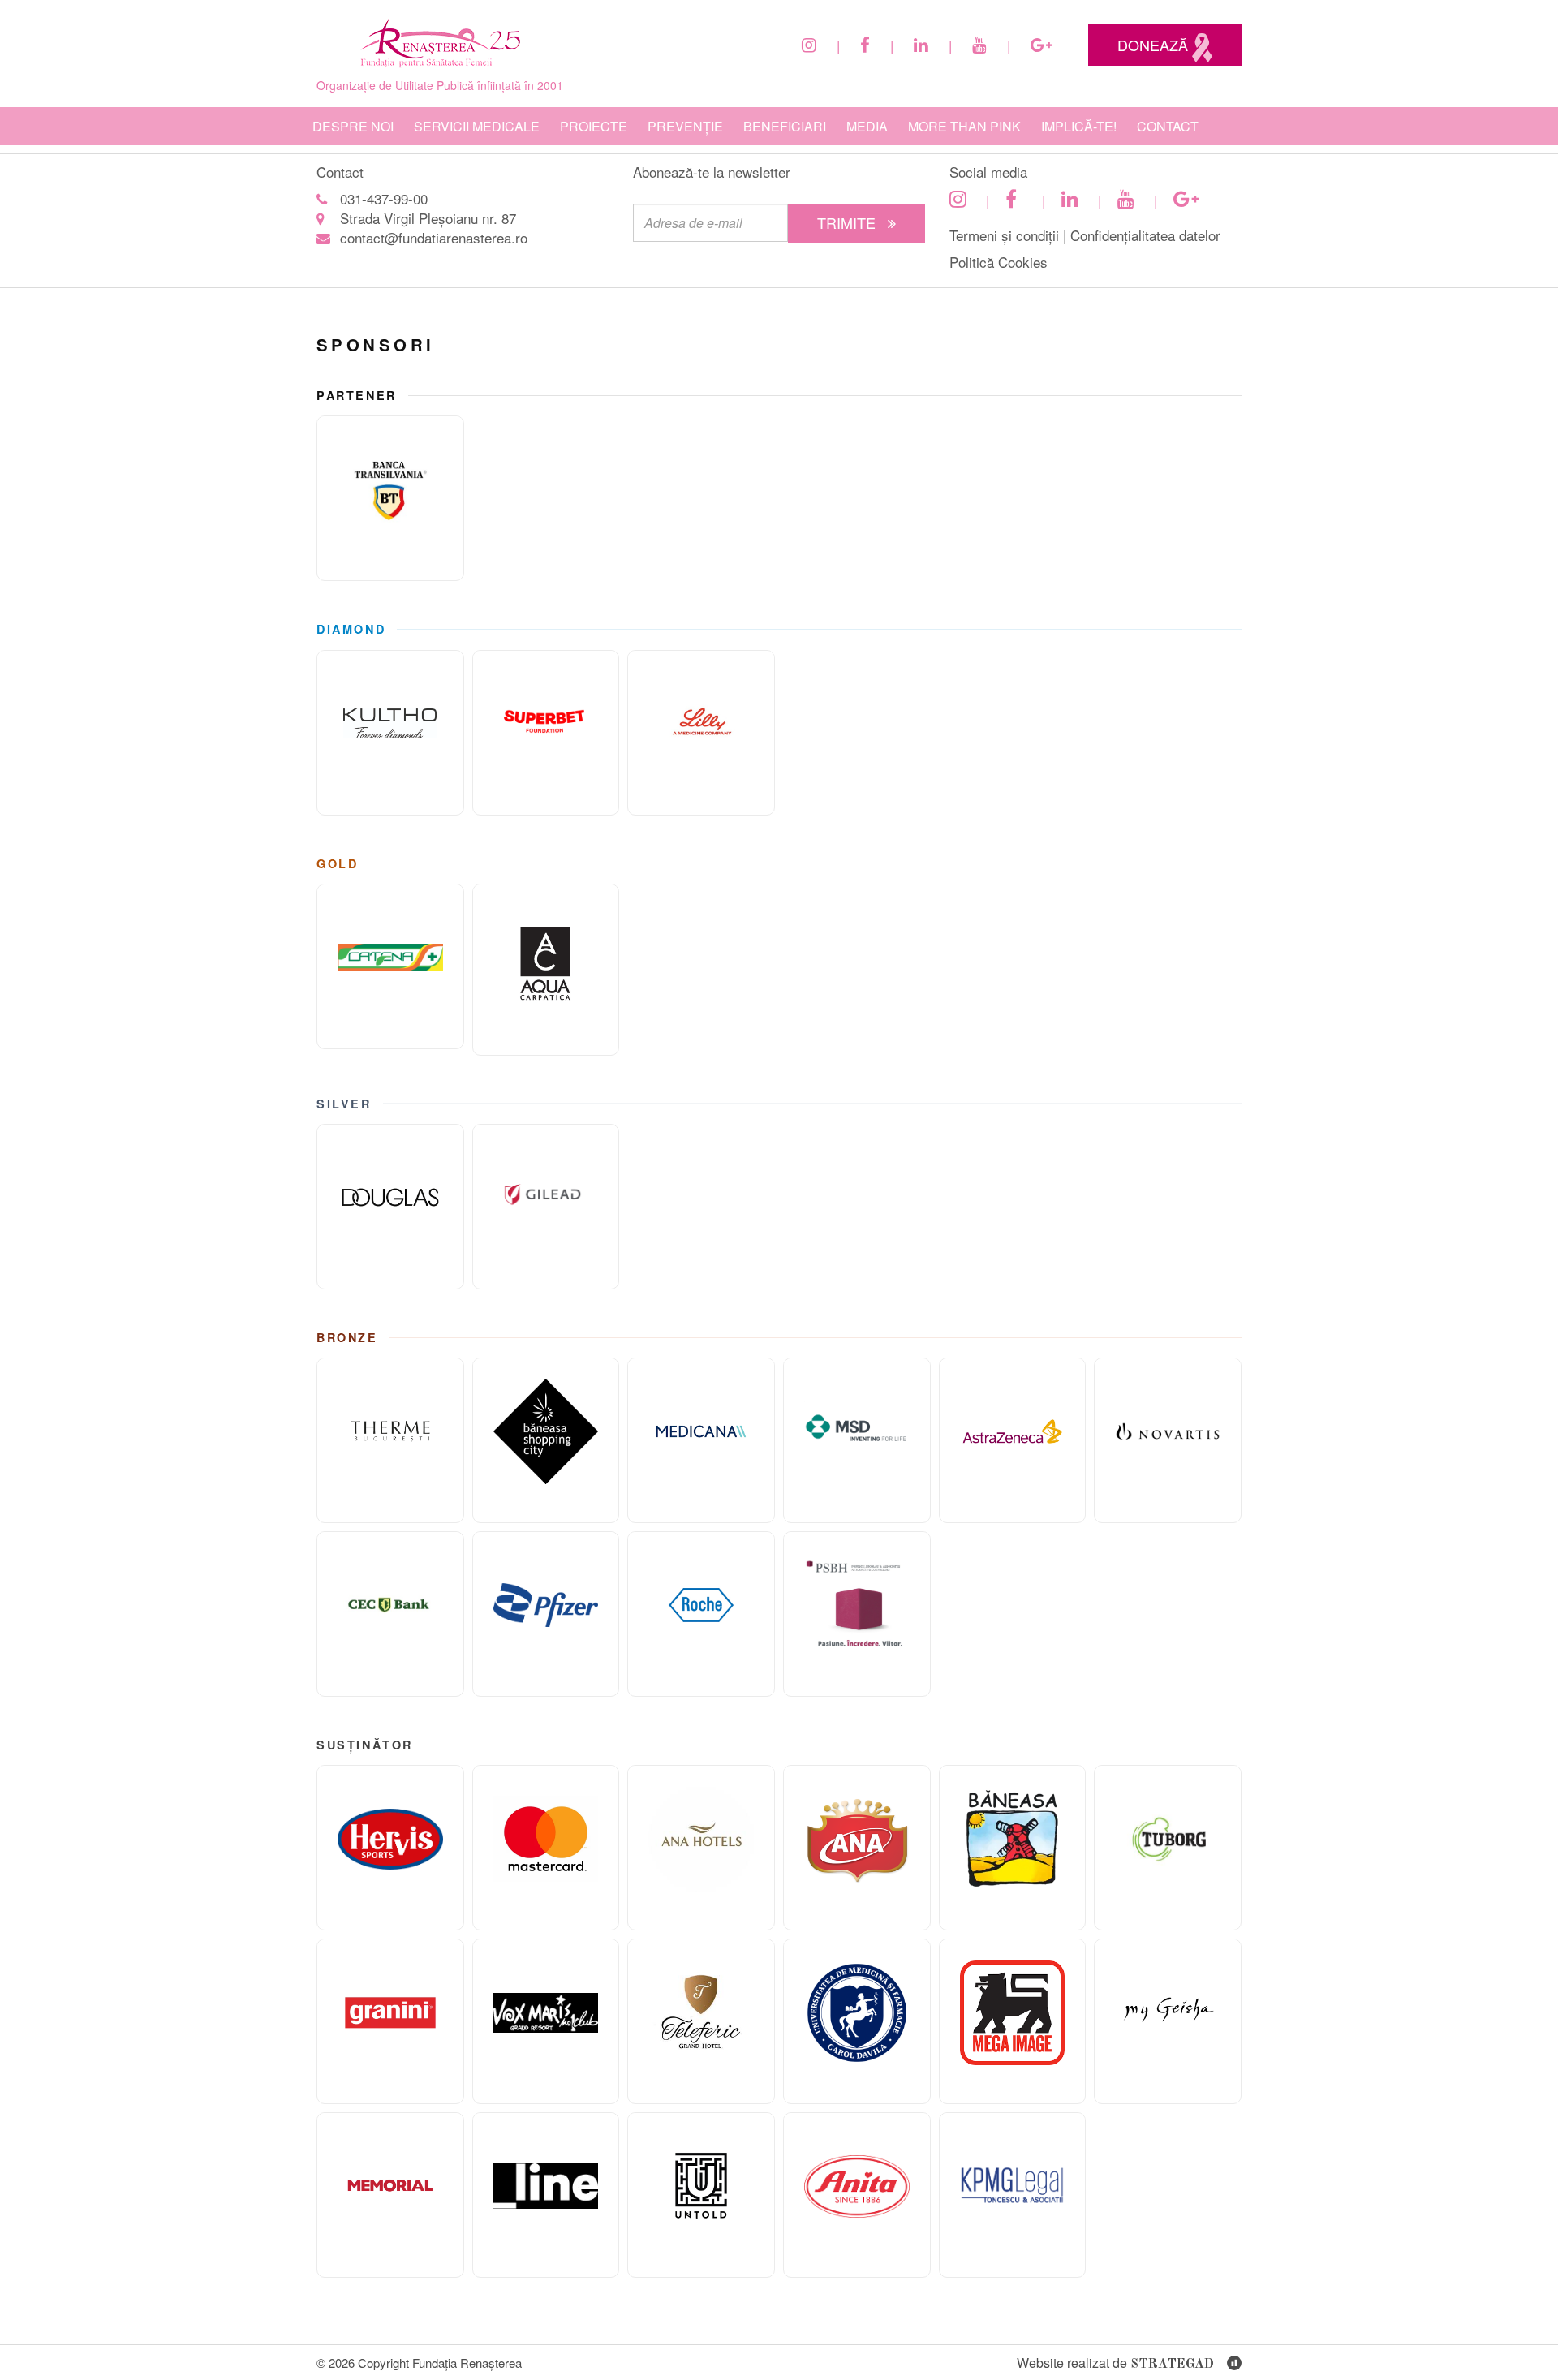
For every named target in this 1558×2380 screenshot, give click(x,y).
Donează (1155, 45)
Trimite (848, 222)
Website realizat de (1115, 2363)
